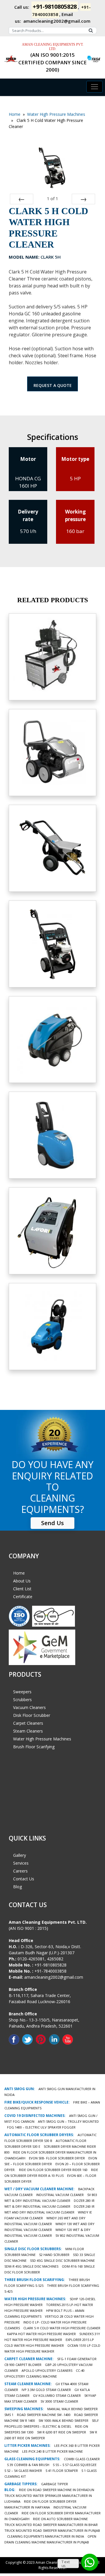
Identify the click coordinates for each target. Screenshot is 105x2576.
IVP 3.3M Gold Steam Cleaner (46, 2390)
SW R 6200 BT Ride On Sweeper (62, 2432)
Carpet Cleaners (28, 1723)
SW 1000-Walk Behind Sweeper (63, 2420)
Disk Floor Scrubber (32, 1715)
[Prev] (22, 199)
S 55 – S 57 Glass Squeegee (75, 2465)
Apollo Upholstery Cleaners (47, 2370)
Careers (20, 1871)
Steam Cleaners (28, 1731)
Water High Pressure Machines (56, 114)
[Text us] (90, 2562)
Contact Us (24, 1879)
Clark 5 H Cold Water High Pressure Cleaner (62, 2328)
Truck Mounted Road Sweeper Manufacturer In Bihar (51, 2525)
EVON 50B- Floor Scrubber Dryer (57, 2158)
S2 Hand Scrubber (54, 2255)
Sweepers (22, 1692)
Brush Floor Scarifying (34, 1747)
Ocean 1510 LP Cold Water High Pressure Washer (53, 1324)
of (52, 199)
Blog (17, 1887)
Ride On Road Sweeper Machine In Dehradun (57, 2490)
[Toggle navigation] (94, 87)
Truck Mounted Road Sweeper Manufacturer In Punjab (52, 2530)
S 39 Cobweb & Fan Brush (28, 2465)
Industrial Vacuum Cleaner (60, 2195)
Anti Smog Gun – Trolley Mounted (68, 2121)
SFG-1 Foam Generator (77, 2359)
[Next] (83, 199)
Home (15, 114)
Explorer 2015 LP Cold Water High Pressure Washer (52, 846)
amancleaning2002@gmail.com (57, 21)
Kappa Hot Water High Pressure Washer (41, 2334)
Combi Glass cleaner (82, 2459)
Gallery (20, 1855)
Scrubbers (22, 1700)
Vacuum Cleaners (29, 1707)
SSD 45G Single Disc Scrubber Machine (62, 2260)
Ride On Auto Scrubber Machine (60, 2519)
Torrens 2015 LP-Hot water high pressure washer (53, 1229)
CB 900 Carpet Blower (23, 2365)
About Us (22, 1581)
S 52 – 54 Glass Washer (23, 2471)
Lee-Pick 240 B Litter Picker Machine (52, 2451)
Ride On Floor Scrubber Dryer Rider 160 (53, 2170)
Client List (22, 1589)
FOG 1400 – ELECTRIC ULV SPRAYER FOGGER (41, 2127)
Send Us (52, 1523)
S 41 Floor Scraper (62, 2471)
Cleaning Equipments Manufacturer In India (45, 2536)
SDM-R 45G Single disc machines (31, 2266)
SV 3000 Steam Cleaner (59, 2401)
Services (21, 1863)
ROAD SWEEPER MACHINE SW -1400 (44, 2415)
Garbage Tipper (55, 2484)
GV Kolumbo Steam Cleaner (57, 2395)
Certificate (23, 1597)
